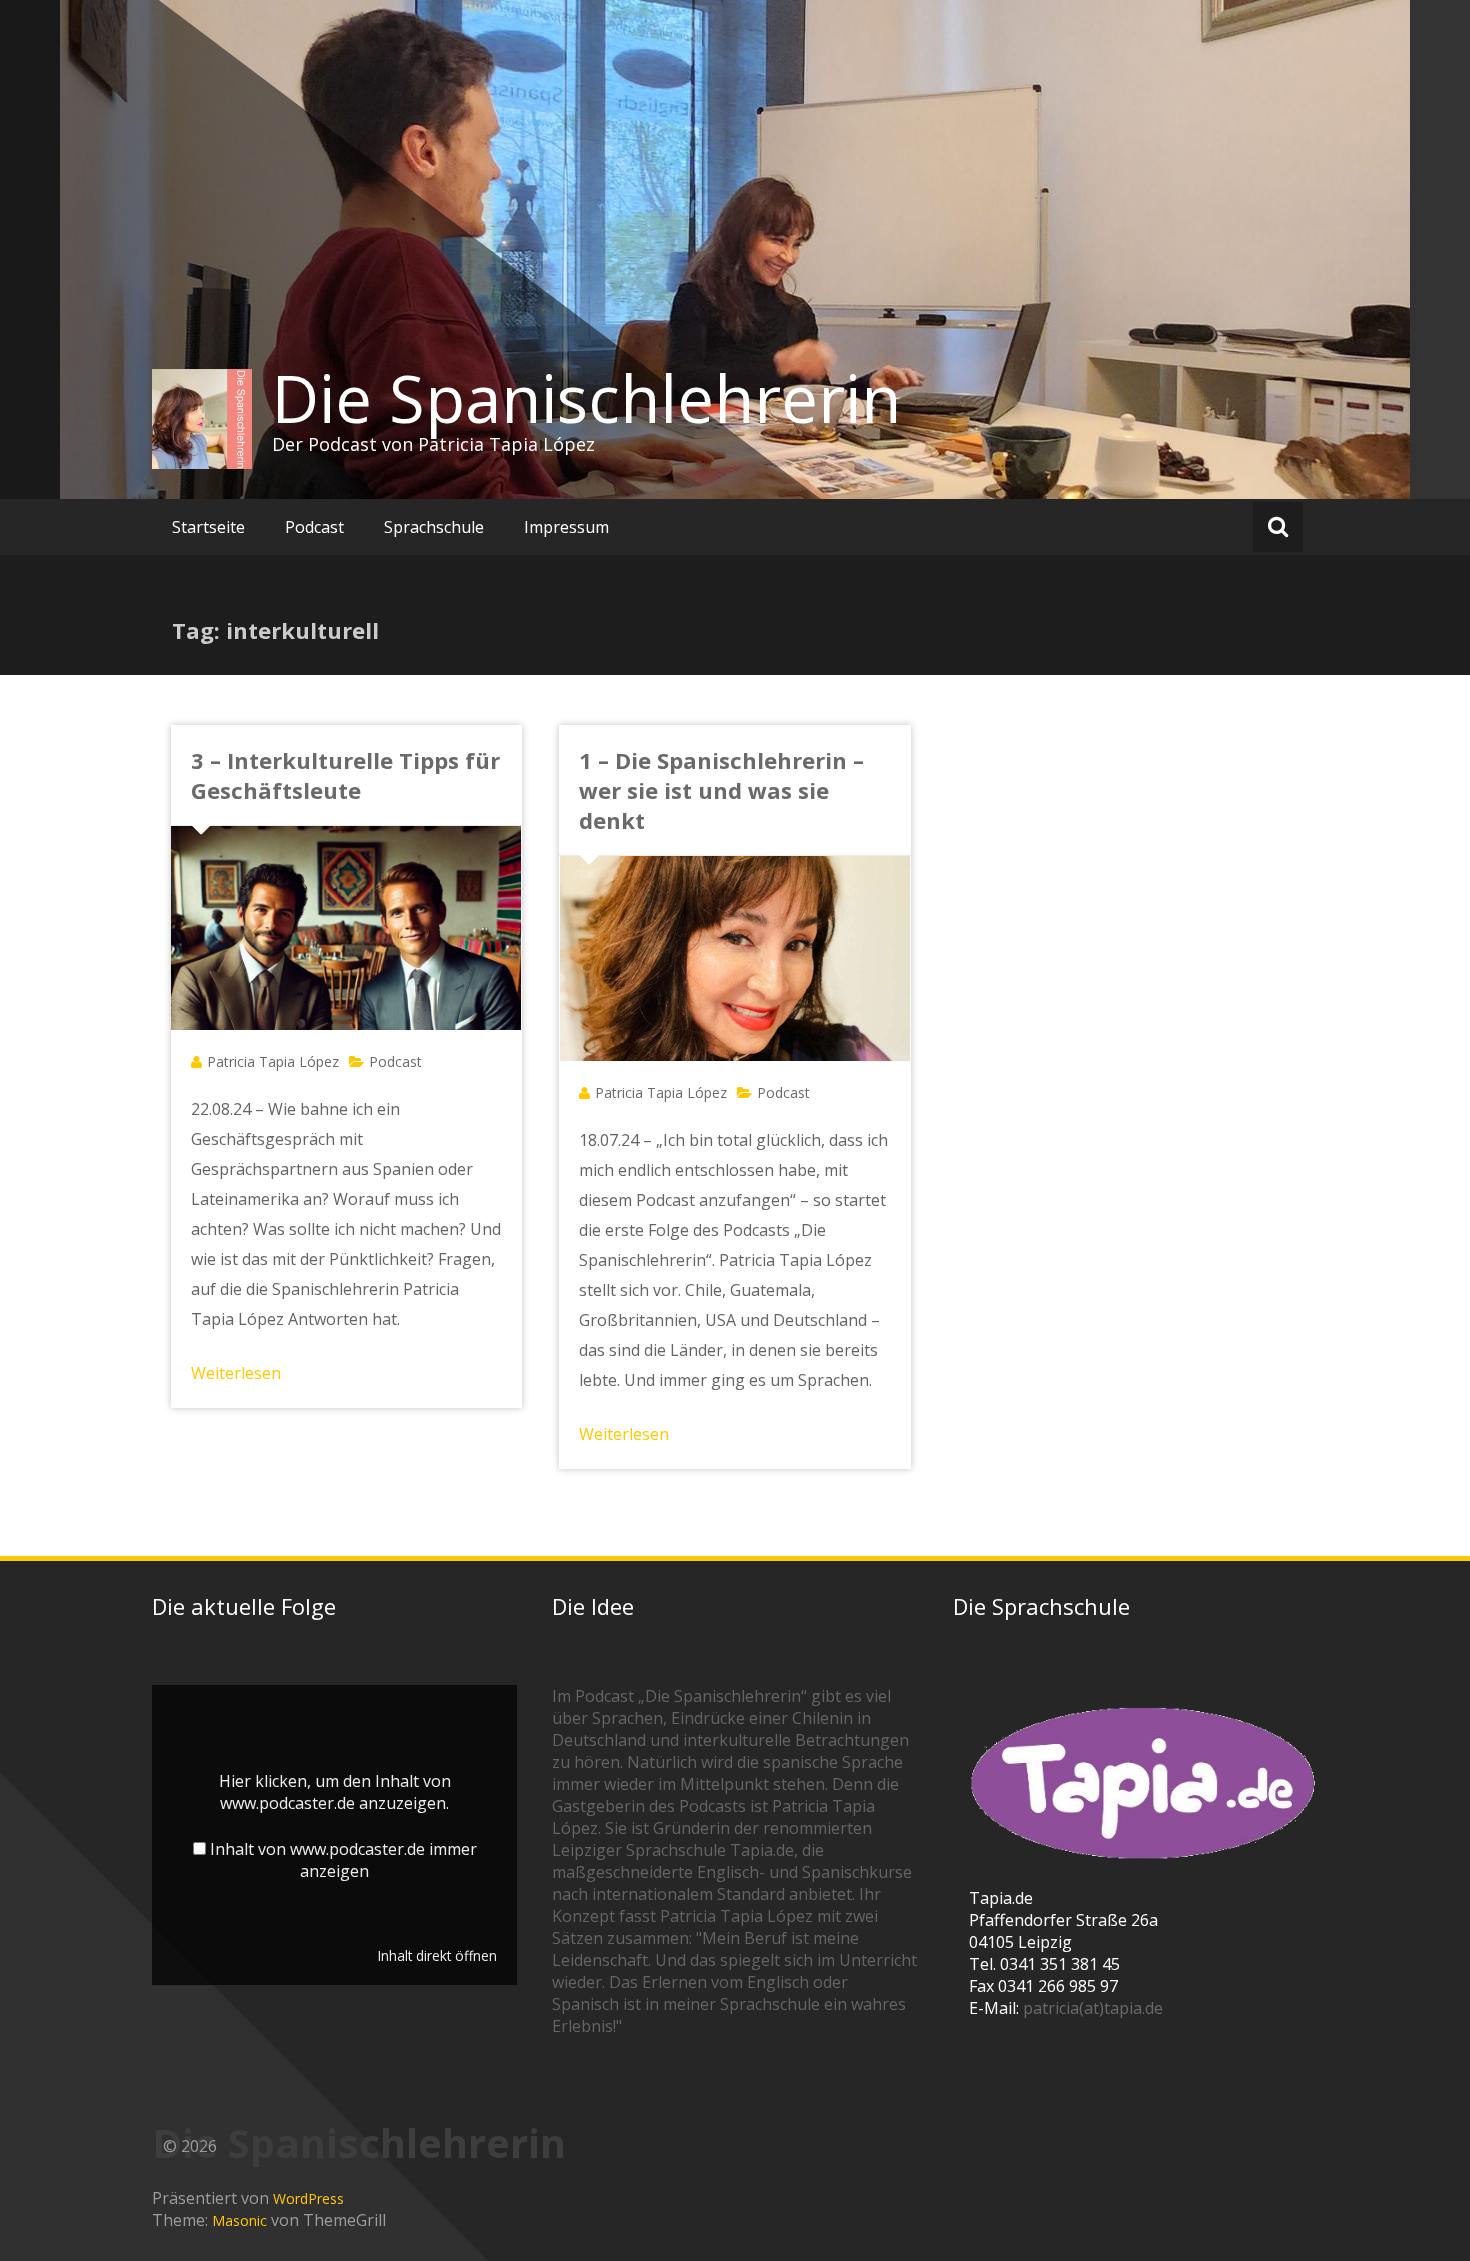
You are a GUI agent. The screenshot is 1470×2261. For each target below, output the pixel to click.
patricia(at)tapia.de (1093, 2008)
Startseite (208, 527)
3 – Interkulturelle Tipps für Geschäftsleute (345, 775)
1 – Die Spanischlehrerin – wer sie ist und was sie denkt (721, 790)
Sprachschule (434, 527)
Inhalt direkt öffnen (437, 1955)
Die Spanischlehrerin (586, 398)
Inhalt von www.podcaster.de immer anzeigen (343, 1860)
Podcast (314, 527)
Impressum (566, 527)
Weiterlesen (236, 1373)
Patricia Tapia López (273, 1061)
